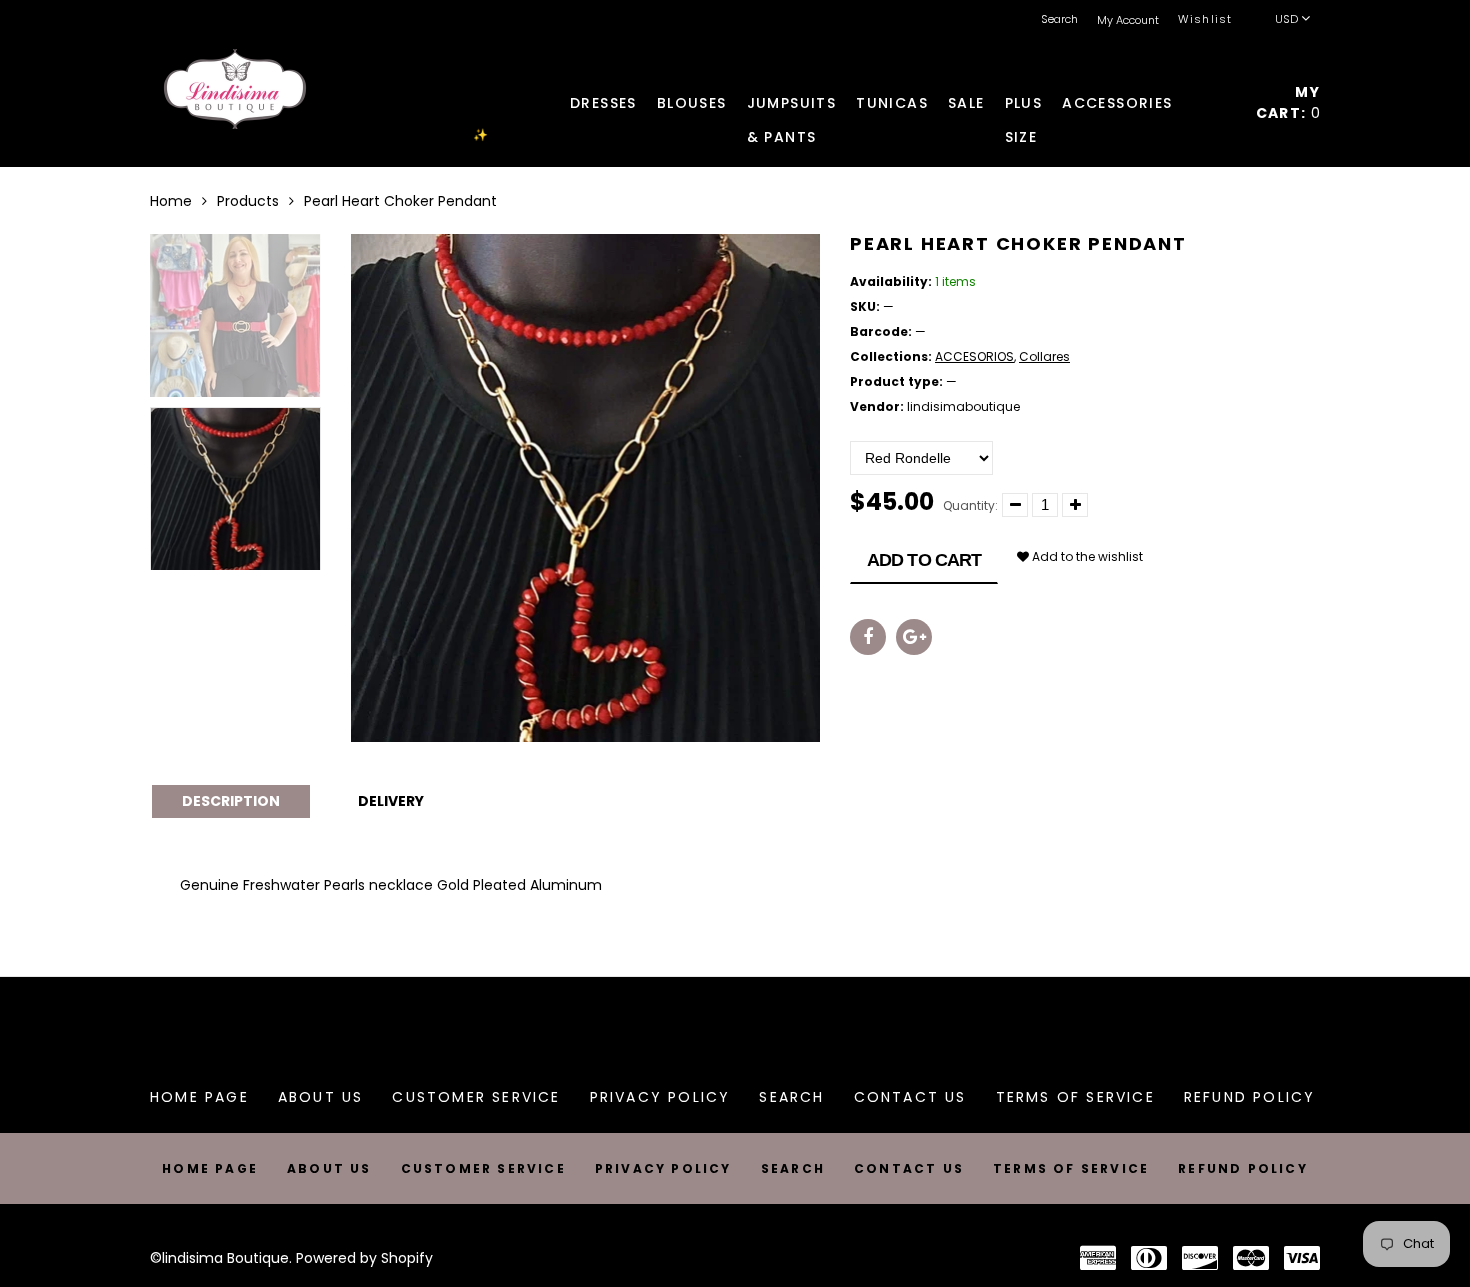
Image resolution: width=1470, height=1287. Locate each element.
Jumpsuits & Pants (792, 106)
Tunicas (892, 103)
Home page (199, 1097)
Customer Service (476, 1097)
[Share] (868, 637)
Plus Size (1024, 106)
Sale (966, 103)
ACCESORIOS (974, 356)
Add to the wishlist (1086, 556)
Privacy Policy (660, 1097)
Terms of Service (1075, 1097)
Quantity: (970, 505)
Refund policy (1250, 1097)
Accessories (1117, 103)
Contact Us (910, 1097)
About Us (321, 1097)
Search (791, 1097)
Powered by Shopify (364, 1258)
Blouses (692, 103)
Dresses (603, 103)
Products (248, 201)
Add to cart (924, 560)
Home (171, 201)
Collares (1044, 356)
